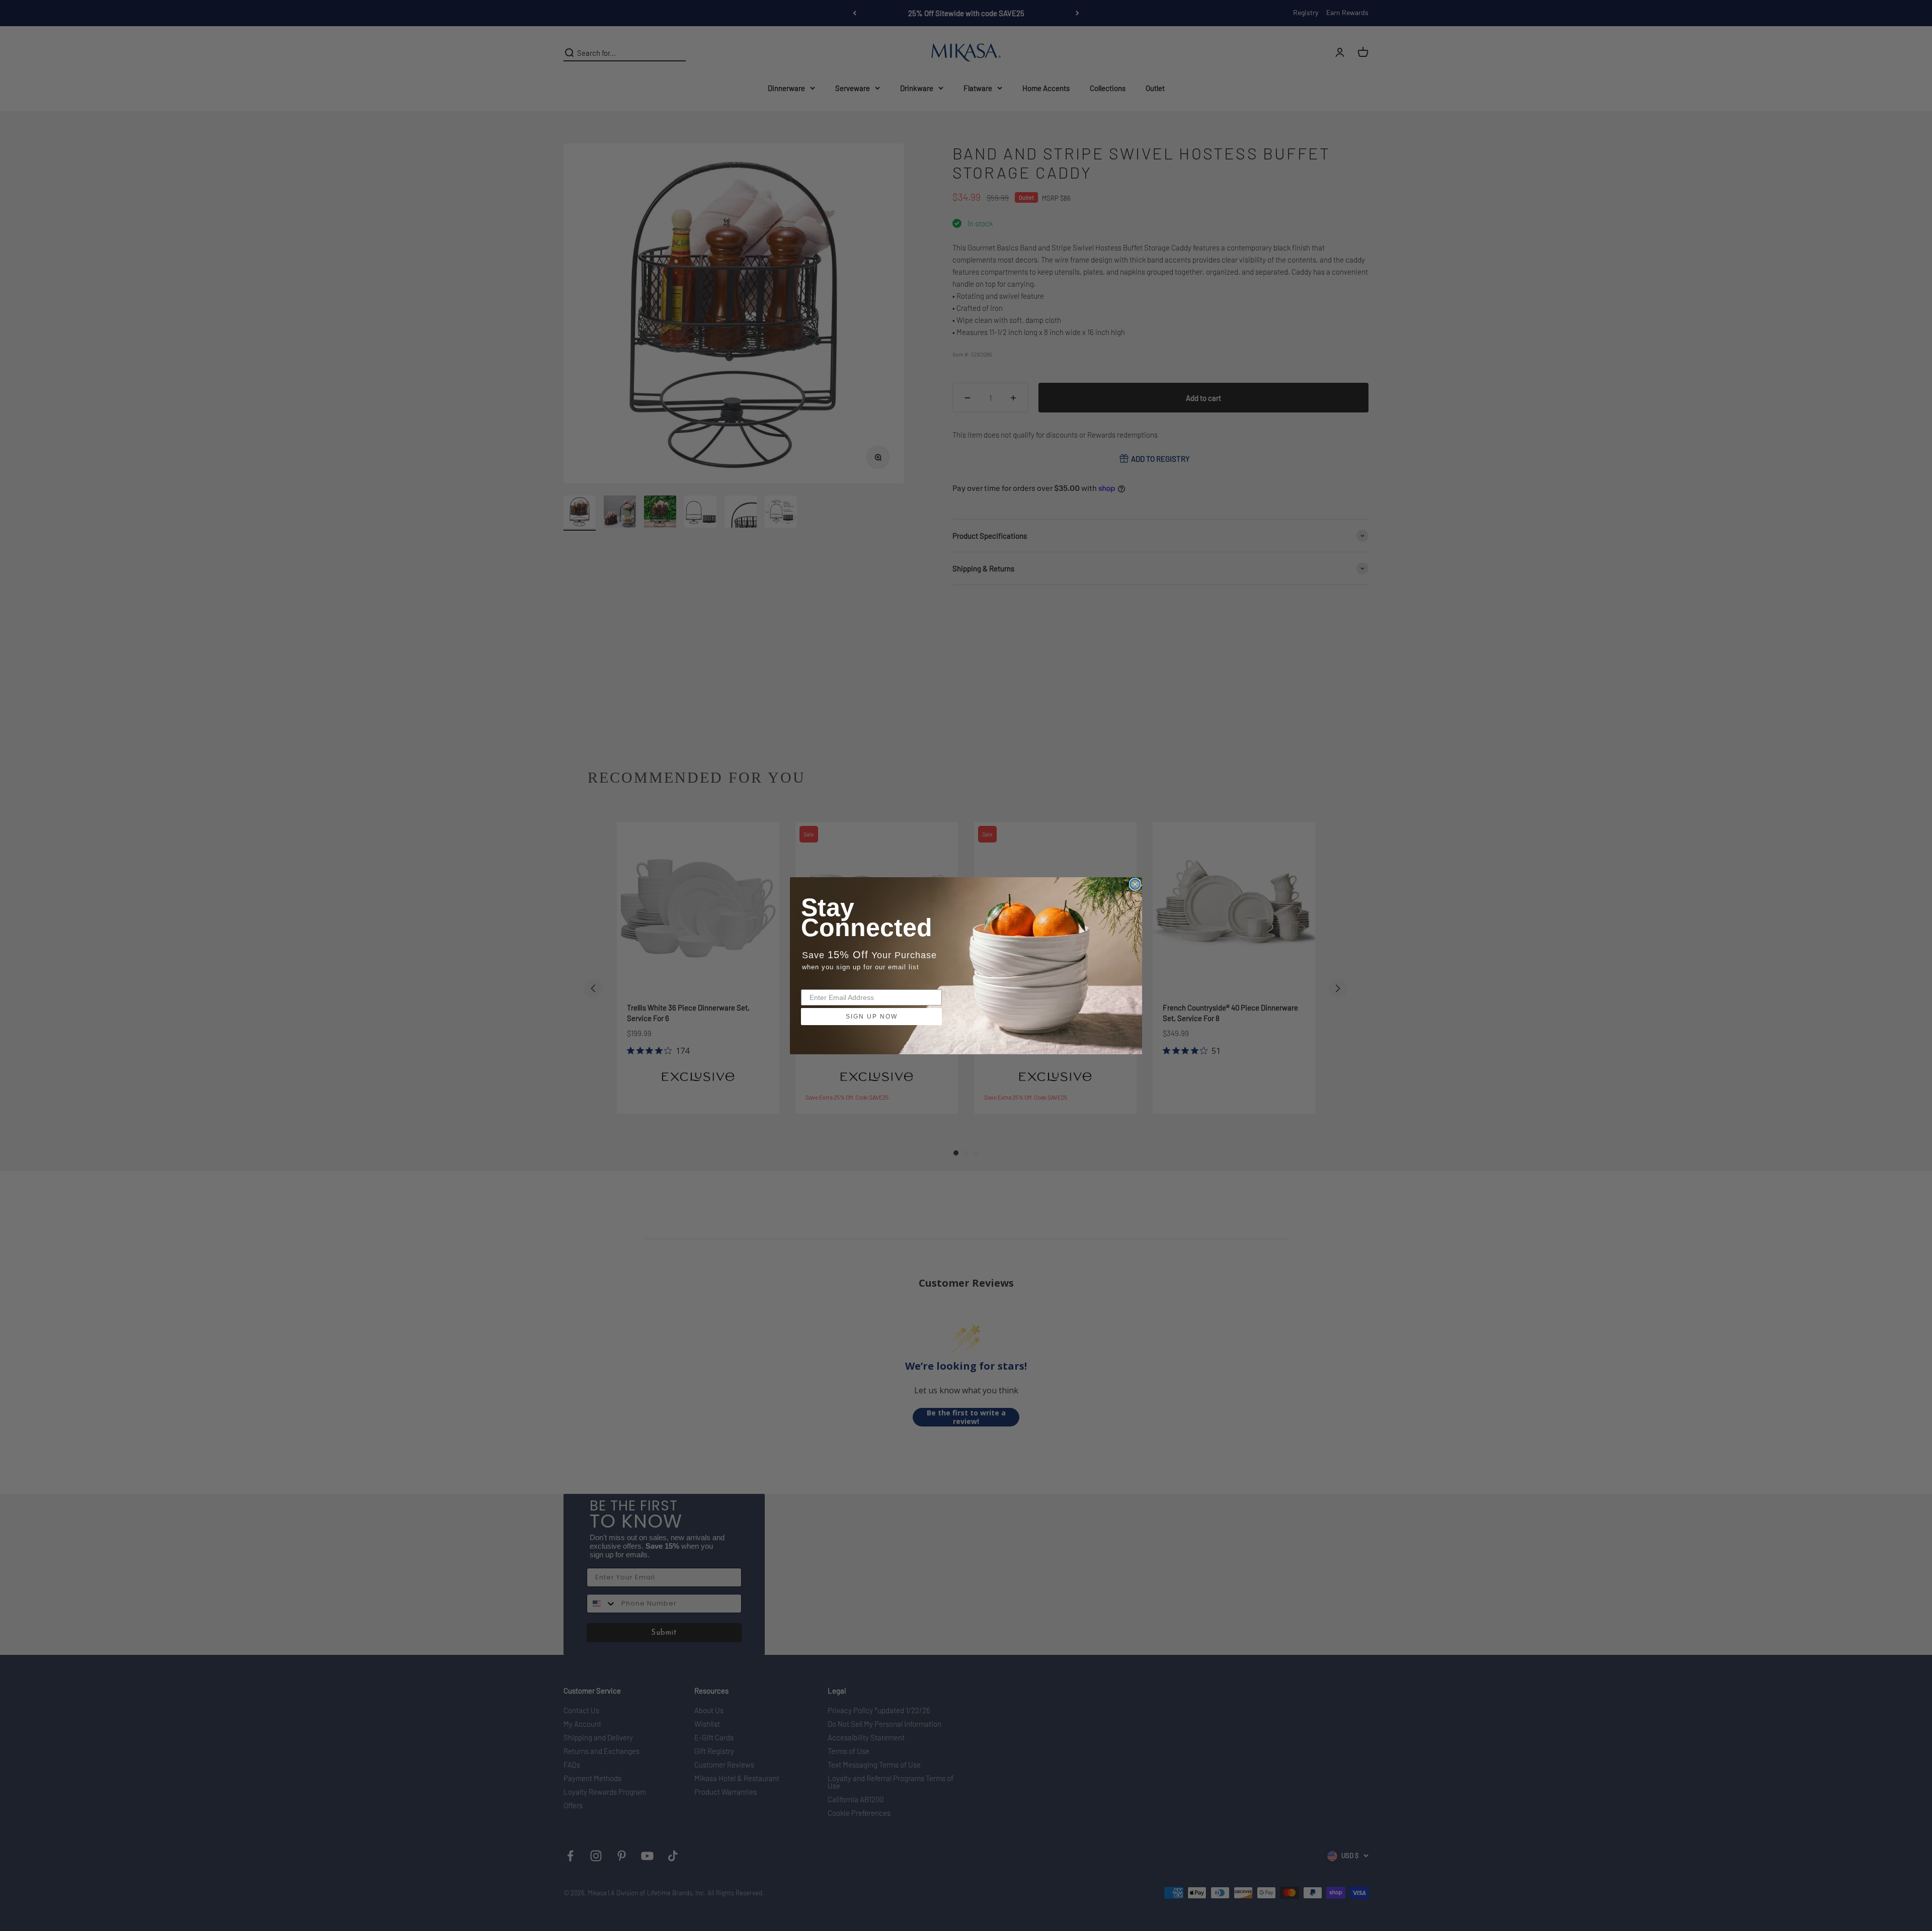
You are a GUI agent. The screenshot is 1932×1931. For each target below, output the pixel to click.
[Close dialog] (1135, 884)
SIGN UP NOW (872, 1017)
